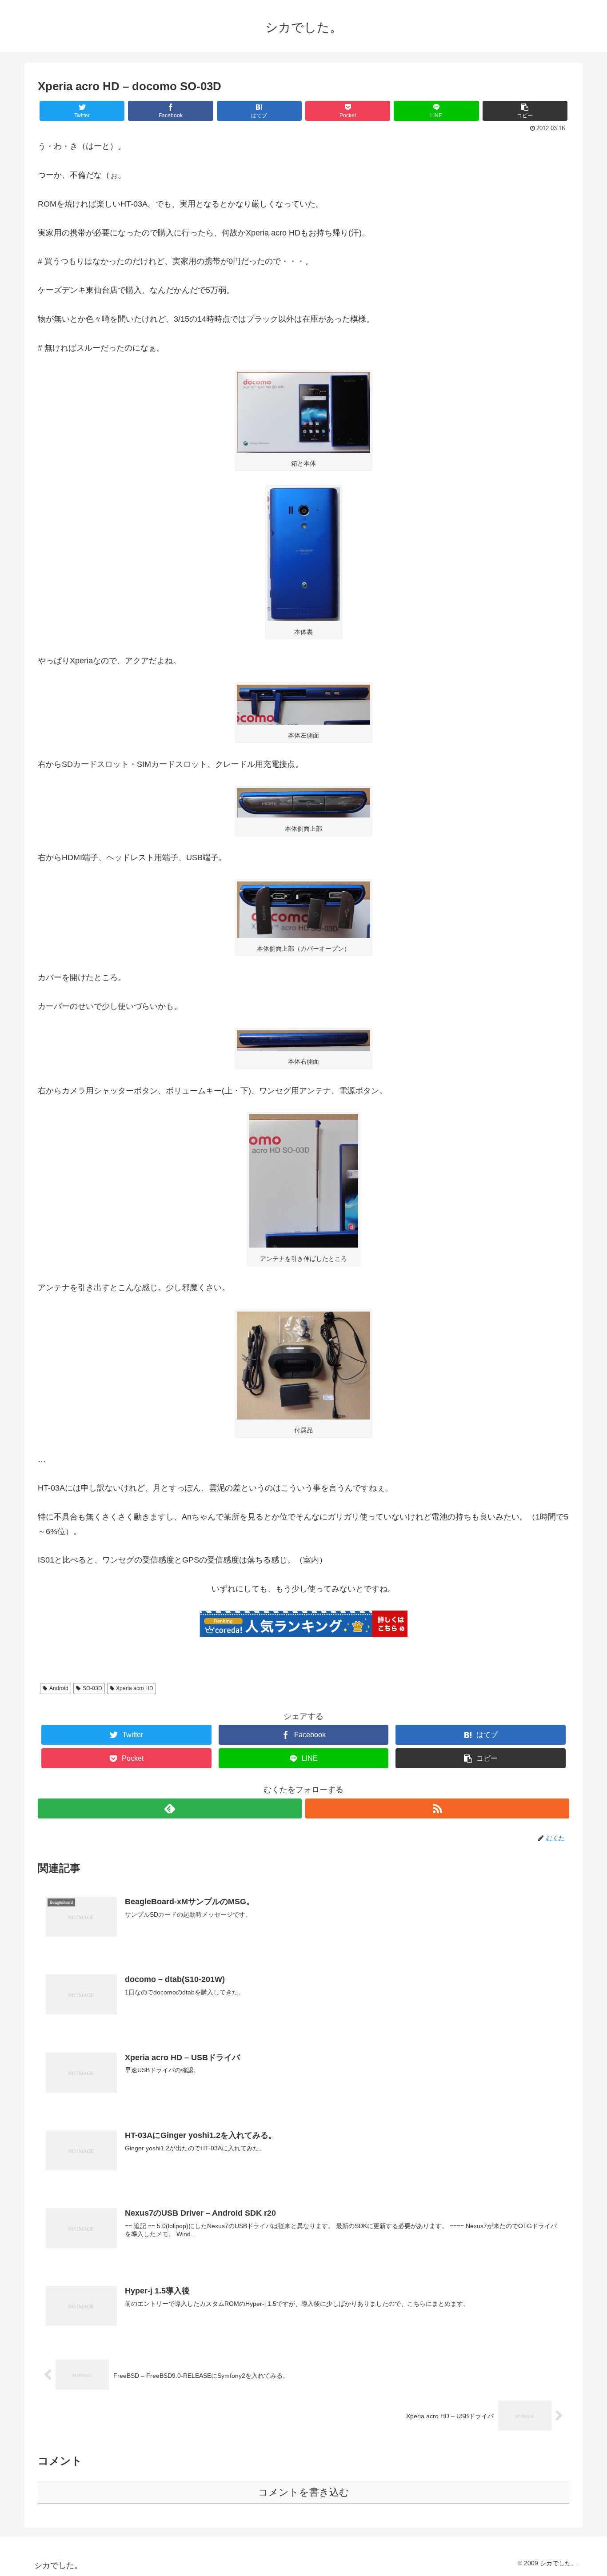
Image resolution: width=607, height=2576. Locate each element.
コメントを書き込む (304, 2492)
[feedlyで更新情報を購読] (170, 1808)
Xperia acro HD (135, 1688)
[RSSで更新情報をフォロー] (437, 1808)
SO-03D (92, 1688)
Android (59, 1688)
